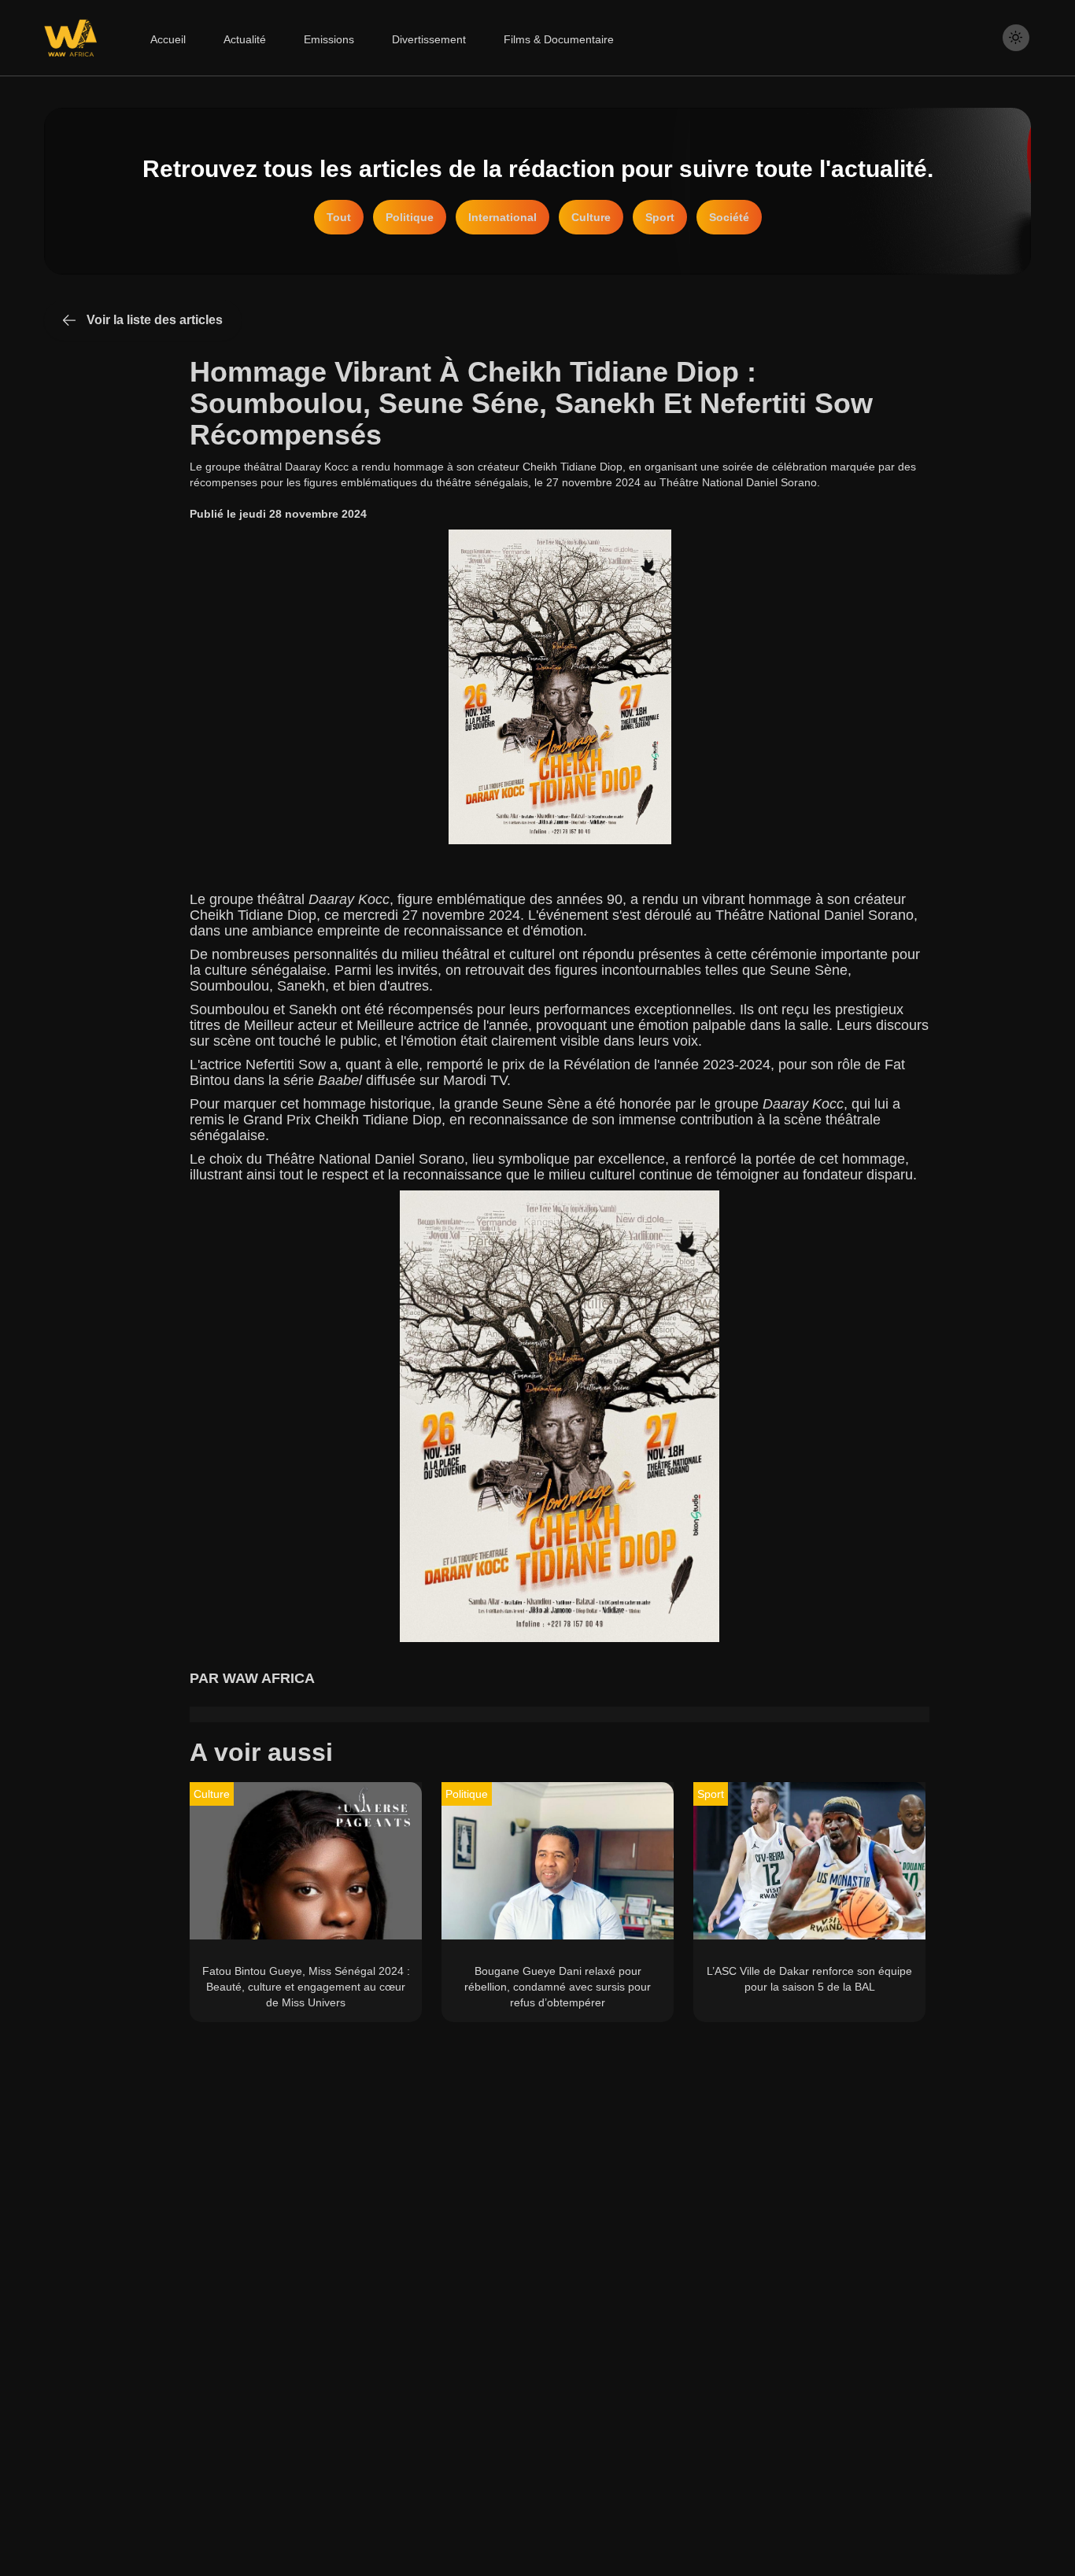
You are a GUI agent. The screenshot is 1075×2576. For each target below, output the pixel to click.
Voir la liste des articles (155, 320)
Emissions (329, 39)
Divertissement (429, 39)
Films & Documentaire (559, 39)
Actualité (245, 39)
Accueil (168, 39)
